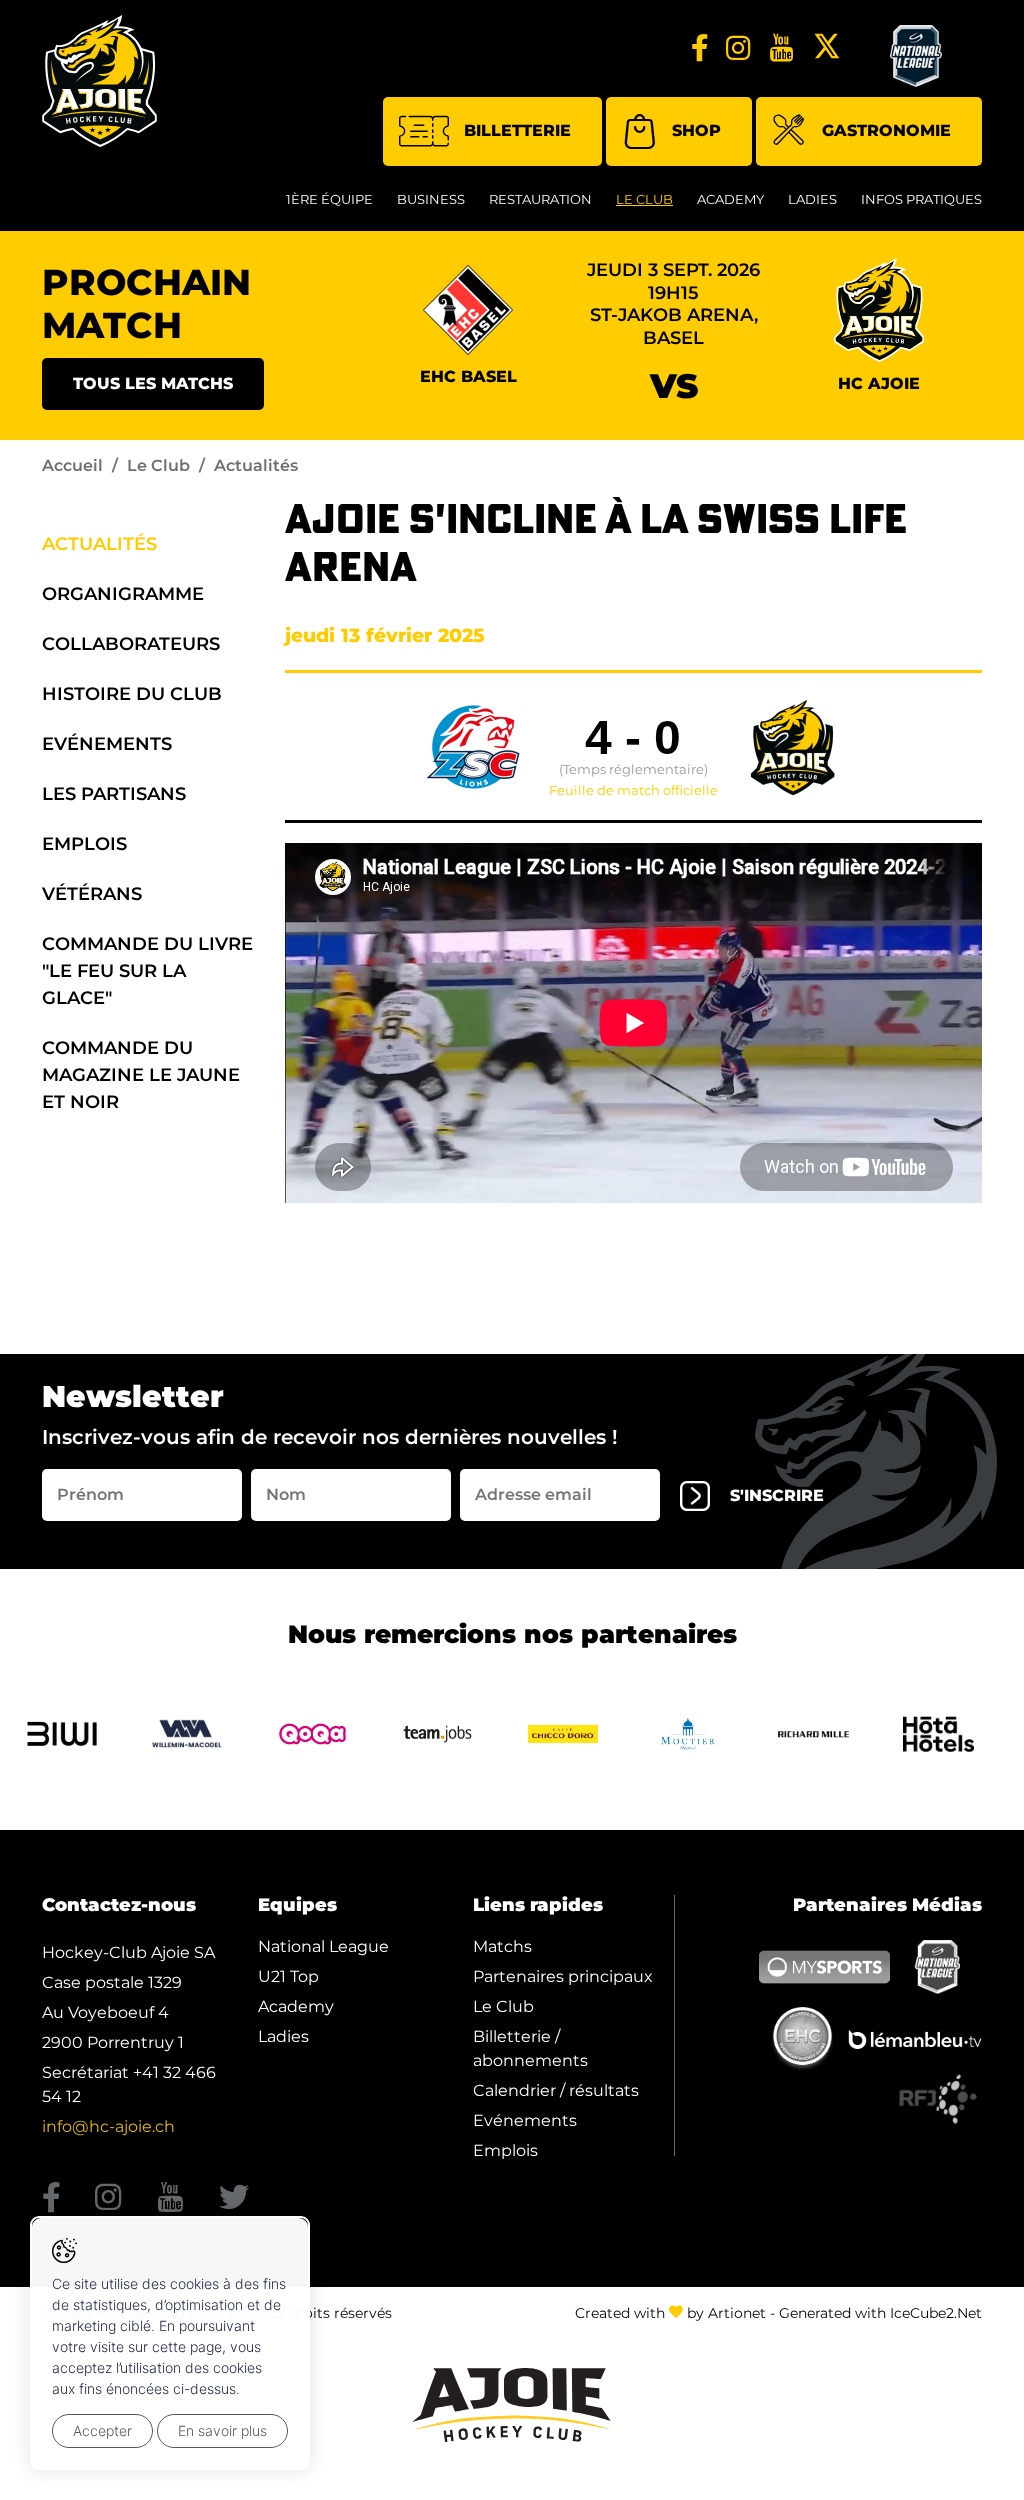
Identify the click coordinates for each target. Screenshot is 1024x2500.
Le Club (644, 199)
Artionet (737, 2313)
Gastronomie (886, 130)
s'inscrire (777, 1495)
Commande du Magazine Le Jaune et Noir (141, 1075)
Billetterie (517, 130)
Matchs (502, 1946)
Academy (730, 199)
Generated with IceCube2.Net (880, 2313)
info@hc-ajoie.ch (108, 2126)
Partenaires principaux (563, 1976)
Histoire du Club (132, 694)
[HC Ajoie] (99, 81)
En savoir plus (222, 2430)
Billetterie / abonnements (530, 2048)
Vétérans (92, 894)
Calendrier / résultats (556, 2090)
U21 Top (288, 1976)
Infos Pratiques (921, 199)
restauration (540, 199)
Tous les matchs (153, 383)
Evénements (107, 744)
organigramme (123, 594)
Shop (696, 130)
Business (431, 199)
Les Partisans (114, 794)
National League (323, 1946)
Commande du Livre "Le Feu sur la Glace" (147, 971)
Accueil (72, 465)
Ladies (812, 199)
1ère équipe (329, 199)
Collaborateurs (131, 644)
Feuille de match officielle (633, 791)
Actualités (99, 544)
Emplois (84, 844)
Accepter (102, 2430)
